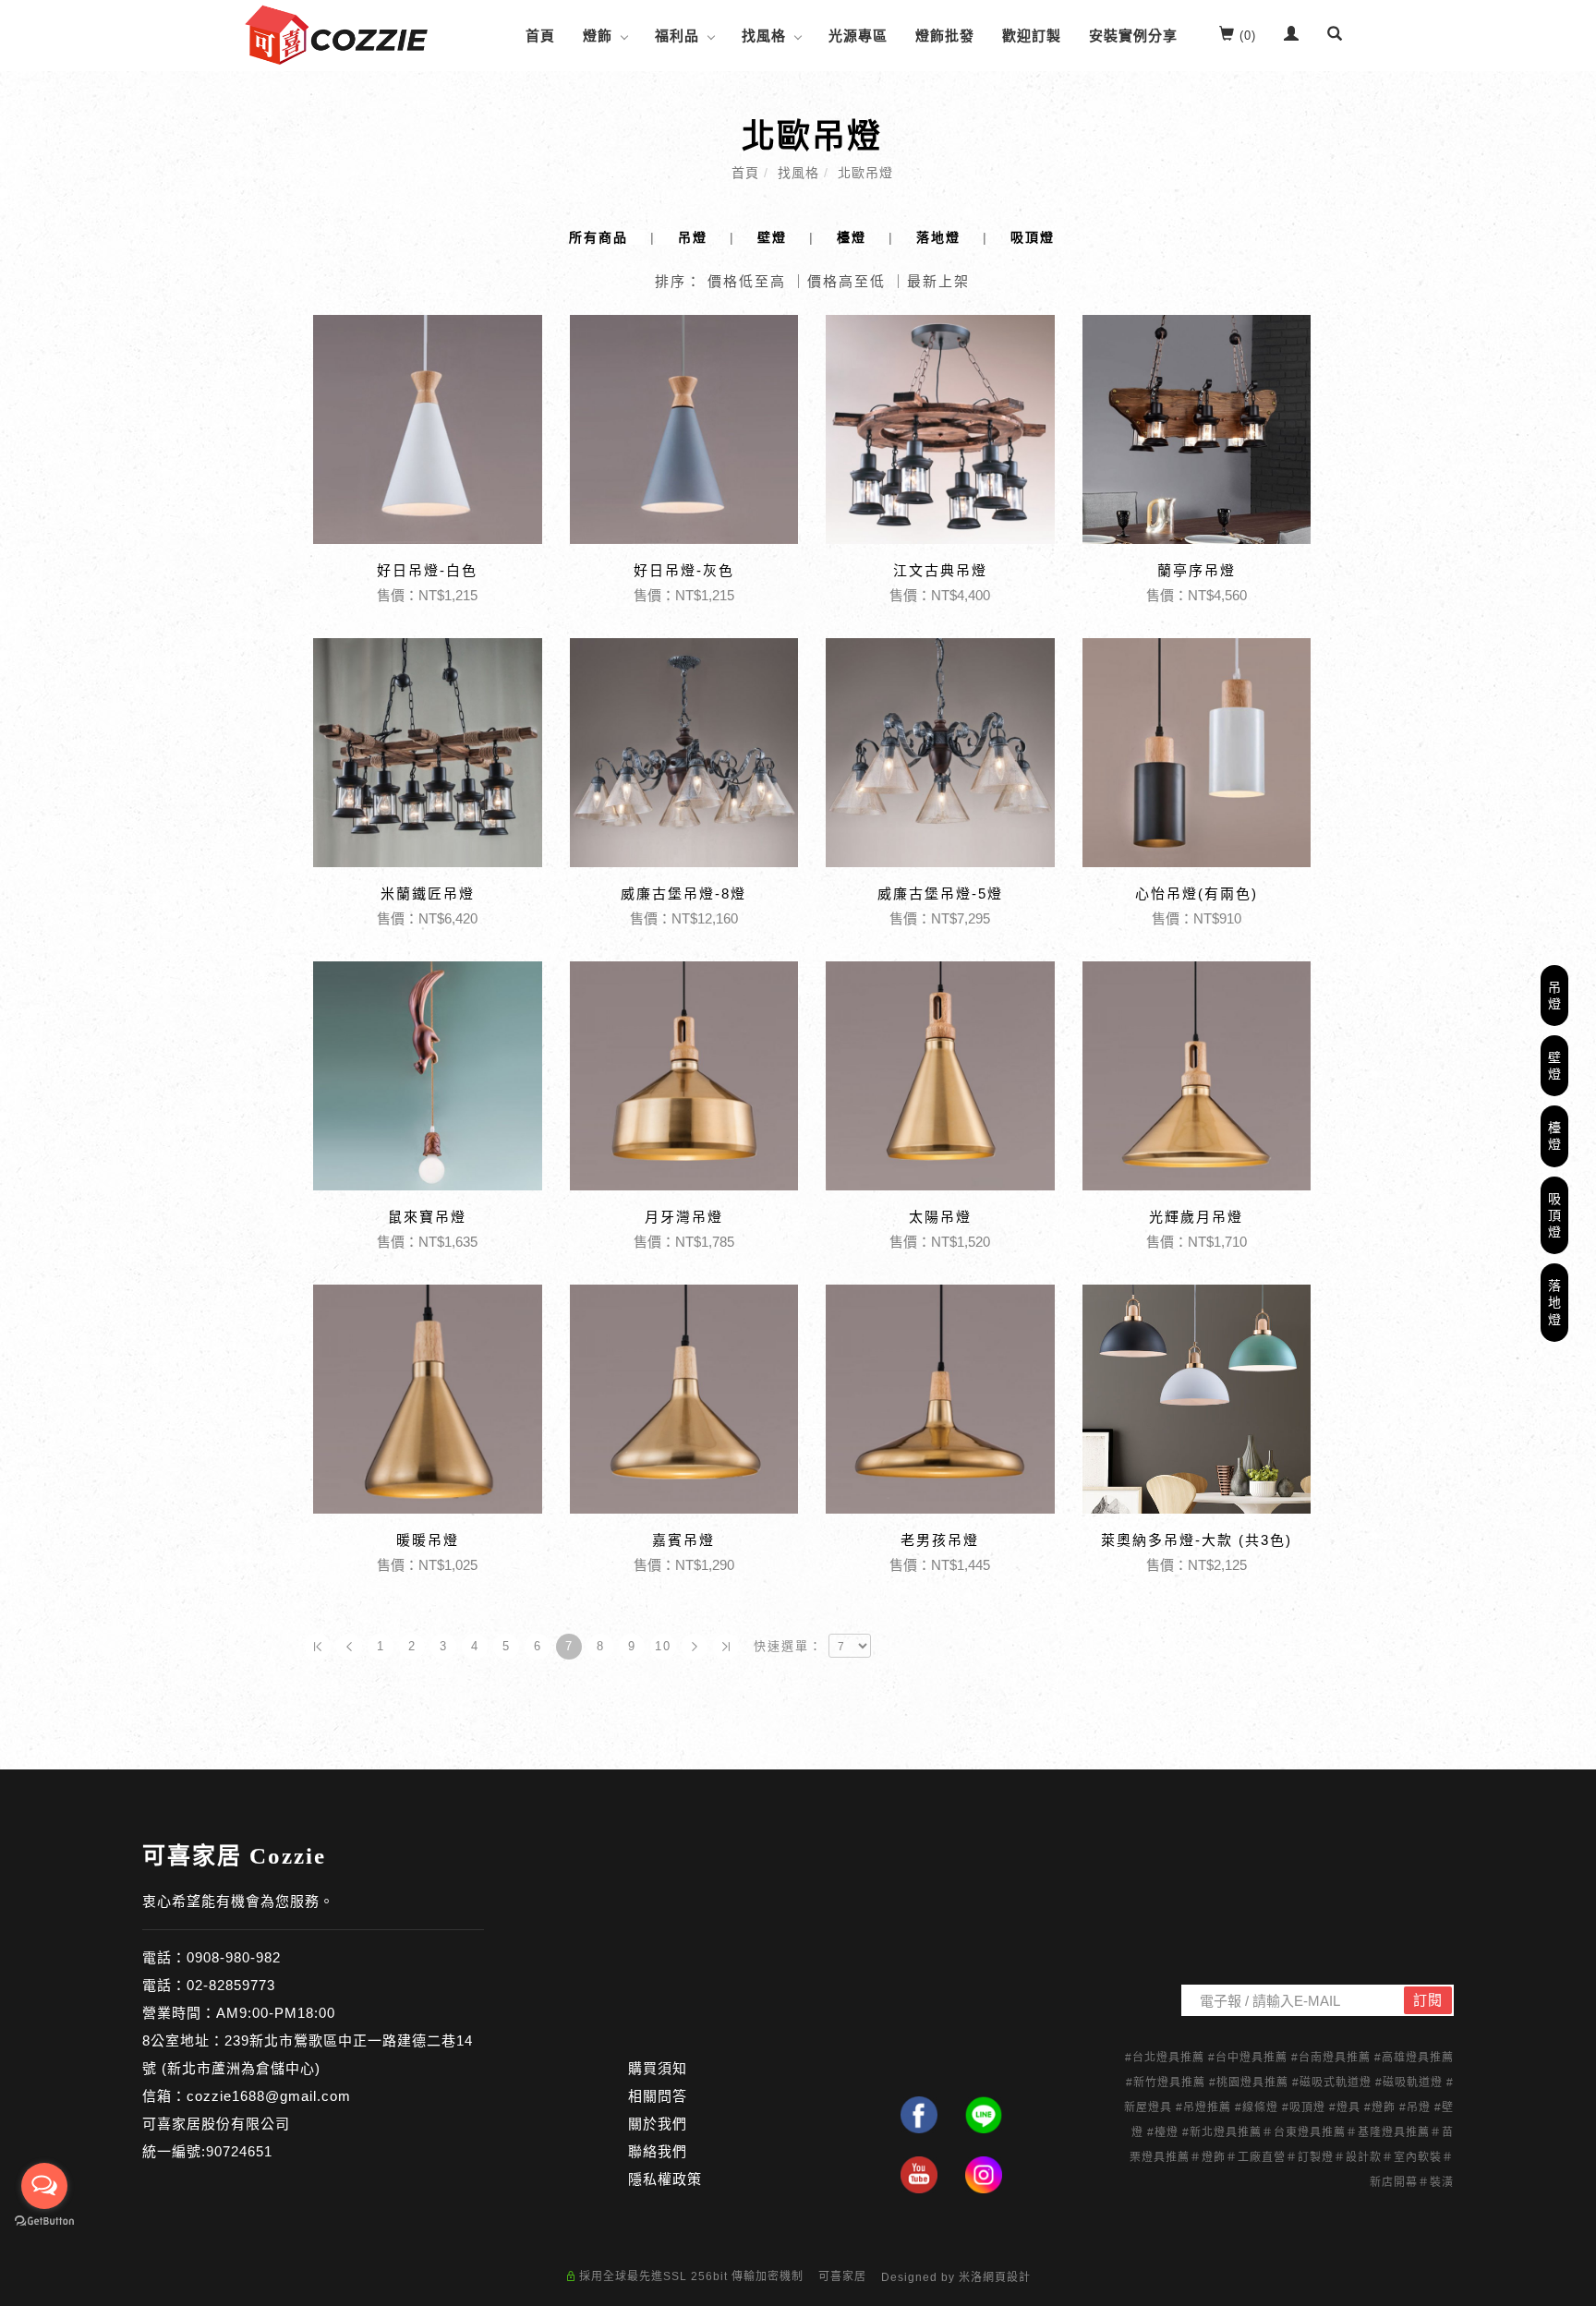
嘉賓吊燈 (683, 1540)
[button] (1335, 36)
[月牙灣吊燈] (684, 1076)
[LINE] (984, 2115)
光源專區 (858, 36)
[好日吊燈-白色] (428, 429)
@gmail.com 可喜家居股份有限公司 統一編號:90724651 (247, 2124)
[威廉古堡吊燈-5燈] (940, 753)
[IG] (984, 2175)
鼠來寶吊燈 (427, 1217)
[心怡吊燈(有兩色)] (1197, 753)
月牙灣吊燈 (684, 1217)
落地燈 (1555, 1302)
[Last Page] (726, 1647)
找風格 (764, 36)
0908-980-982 (234, 1957)
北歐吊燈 (865, 173)
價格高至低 (846, 281)
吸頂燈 (1555, 1215)
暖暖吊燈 (428, 1540)
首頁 (540, 36)
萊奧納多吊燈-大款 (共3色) (1197, 1540)
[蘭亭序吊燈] (1197, 429)
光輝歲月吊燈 (1196, 1217)
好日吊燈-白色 (427, 570)
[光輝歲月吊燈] (1197, 1076)
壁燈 (1555, 1066)
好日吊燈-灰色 (684, 570)
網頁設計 (1007, 2277)
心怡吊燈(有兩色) (1197, 893)
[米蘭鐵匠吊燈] (428, 753)
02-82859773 (231, 1985)
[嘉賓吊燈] (684, 1399)
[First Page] (318, 1647)
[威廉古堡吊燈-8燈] (684, 751)
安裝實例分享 (1133, 36)
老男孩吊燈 (940, 1540)
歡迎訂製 (1032, 36)
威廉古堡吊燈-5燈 (940, 893)
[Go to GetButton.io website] (44, 2221)
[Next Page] (695, 1647)
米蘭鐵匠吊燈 (428, 893)
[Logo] (336, 34)
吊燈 (1555, 995)
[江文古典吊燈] (940, 428)
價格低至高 (747, 281)
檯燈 (1555, 1136)
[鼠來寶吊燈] (428, 1076)
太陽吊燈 (940, 1217)
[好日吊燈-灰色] (684, 429)
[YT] (919, 2175)
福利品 (677, 36)
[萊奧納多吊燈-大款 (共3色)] (1197, 1399)
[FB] (919, 2115)
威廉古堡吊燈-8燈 (683, 893)
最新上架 (938, 281)
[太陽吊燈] (940, 1076)
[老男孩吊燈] (940, 1399)
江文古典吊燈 (940, 570)
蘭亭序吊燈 (1197, 570)
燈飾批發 (945, 36)
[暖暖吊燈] (428, 1399)
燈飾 (598, 36)
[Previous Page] (349, 1647)
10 (663, 1646)
